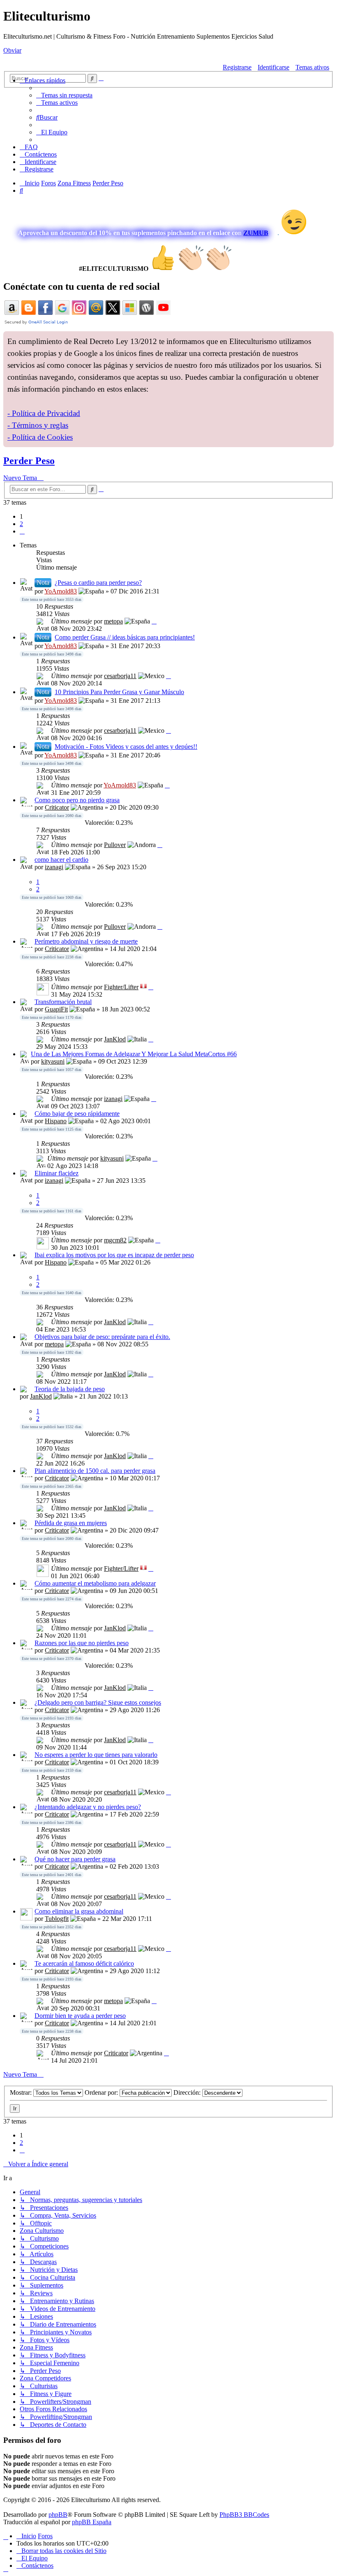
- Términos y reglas (38, 425)
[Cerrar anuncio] (327, 338)
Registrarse (237, 67)
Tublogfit (57, 1919)
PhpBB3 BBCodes (244, 2515)
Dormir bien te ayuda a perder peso (80, 2016)
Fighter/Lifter (121, 987)
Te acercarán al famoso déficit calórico (84, 1963)
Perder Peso (29, 461)
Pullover (115, 845)
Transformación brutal (63, 1002)
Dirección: (188, 2092)
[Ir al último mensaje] (154, 621)
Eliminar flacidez (57, 1173)
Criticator (57, 807)
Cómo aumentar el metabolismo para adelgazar (95, 1583)
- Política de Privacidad (44, 413)
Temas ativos (312, 67)
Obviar (12, 50)
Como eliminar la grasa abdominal (79, 1911)
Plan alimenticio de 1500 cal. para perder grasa (95, 1471)
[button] (22, 531)
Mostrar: (22, 2092)
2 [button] (21, 524)
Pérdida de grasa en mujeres (71, 1523)
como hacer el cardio (61, 860)
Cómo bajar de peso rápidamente (77, 1114)
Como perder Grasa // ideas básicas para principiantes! (125, 637)
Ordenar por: (102, 2092)
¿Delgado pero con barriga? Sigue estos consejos (98, 1702)
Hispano (56, 1121)
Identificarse (274, 67)
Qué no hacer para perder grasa (75, 1859)
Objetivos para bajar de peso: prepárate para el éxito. (102, 1337)
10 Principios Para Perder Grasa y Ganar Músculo (119, 692)
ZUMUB (256, 233)
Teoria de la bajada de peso (70, 1389)
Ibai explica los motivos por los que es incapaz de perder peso (114, 1255)
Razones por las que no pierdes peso (82, 1643)
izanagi (54, 867)
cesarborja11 (120, 676)
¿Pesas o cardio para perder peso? (98, 583)
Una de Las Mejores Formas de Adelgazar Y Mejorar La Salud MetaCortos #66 (134, 1054)
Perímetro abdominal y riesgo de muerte (86, 941)
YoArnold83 (61, 591)
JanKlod (115, 1039)
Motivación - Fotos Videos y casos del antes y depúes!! (126, 747)
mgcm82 (115, 1240)
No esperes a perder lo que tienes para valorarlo (96, 1755)
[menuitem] (64, 95)
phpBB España (92, 2522)
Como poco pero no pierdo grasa (77, 800)
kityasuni (53, 1061)
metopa (113, 621)
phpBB (58, 2515)
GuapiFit (56, 1009)
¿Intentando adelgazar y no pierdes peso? (88, 1807)
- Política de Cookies (40, 437)
